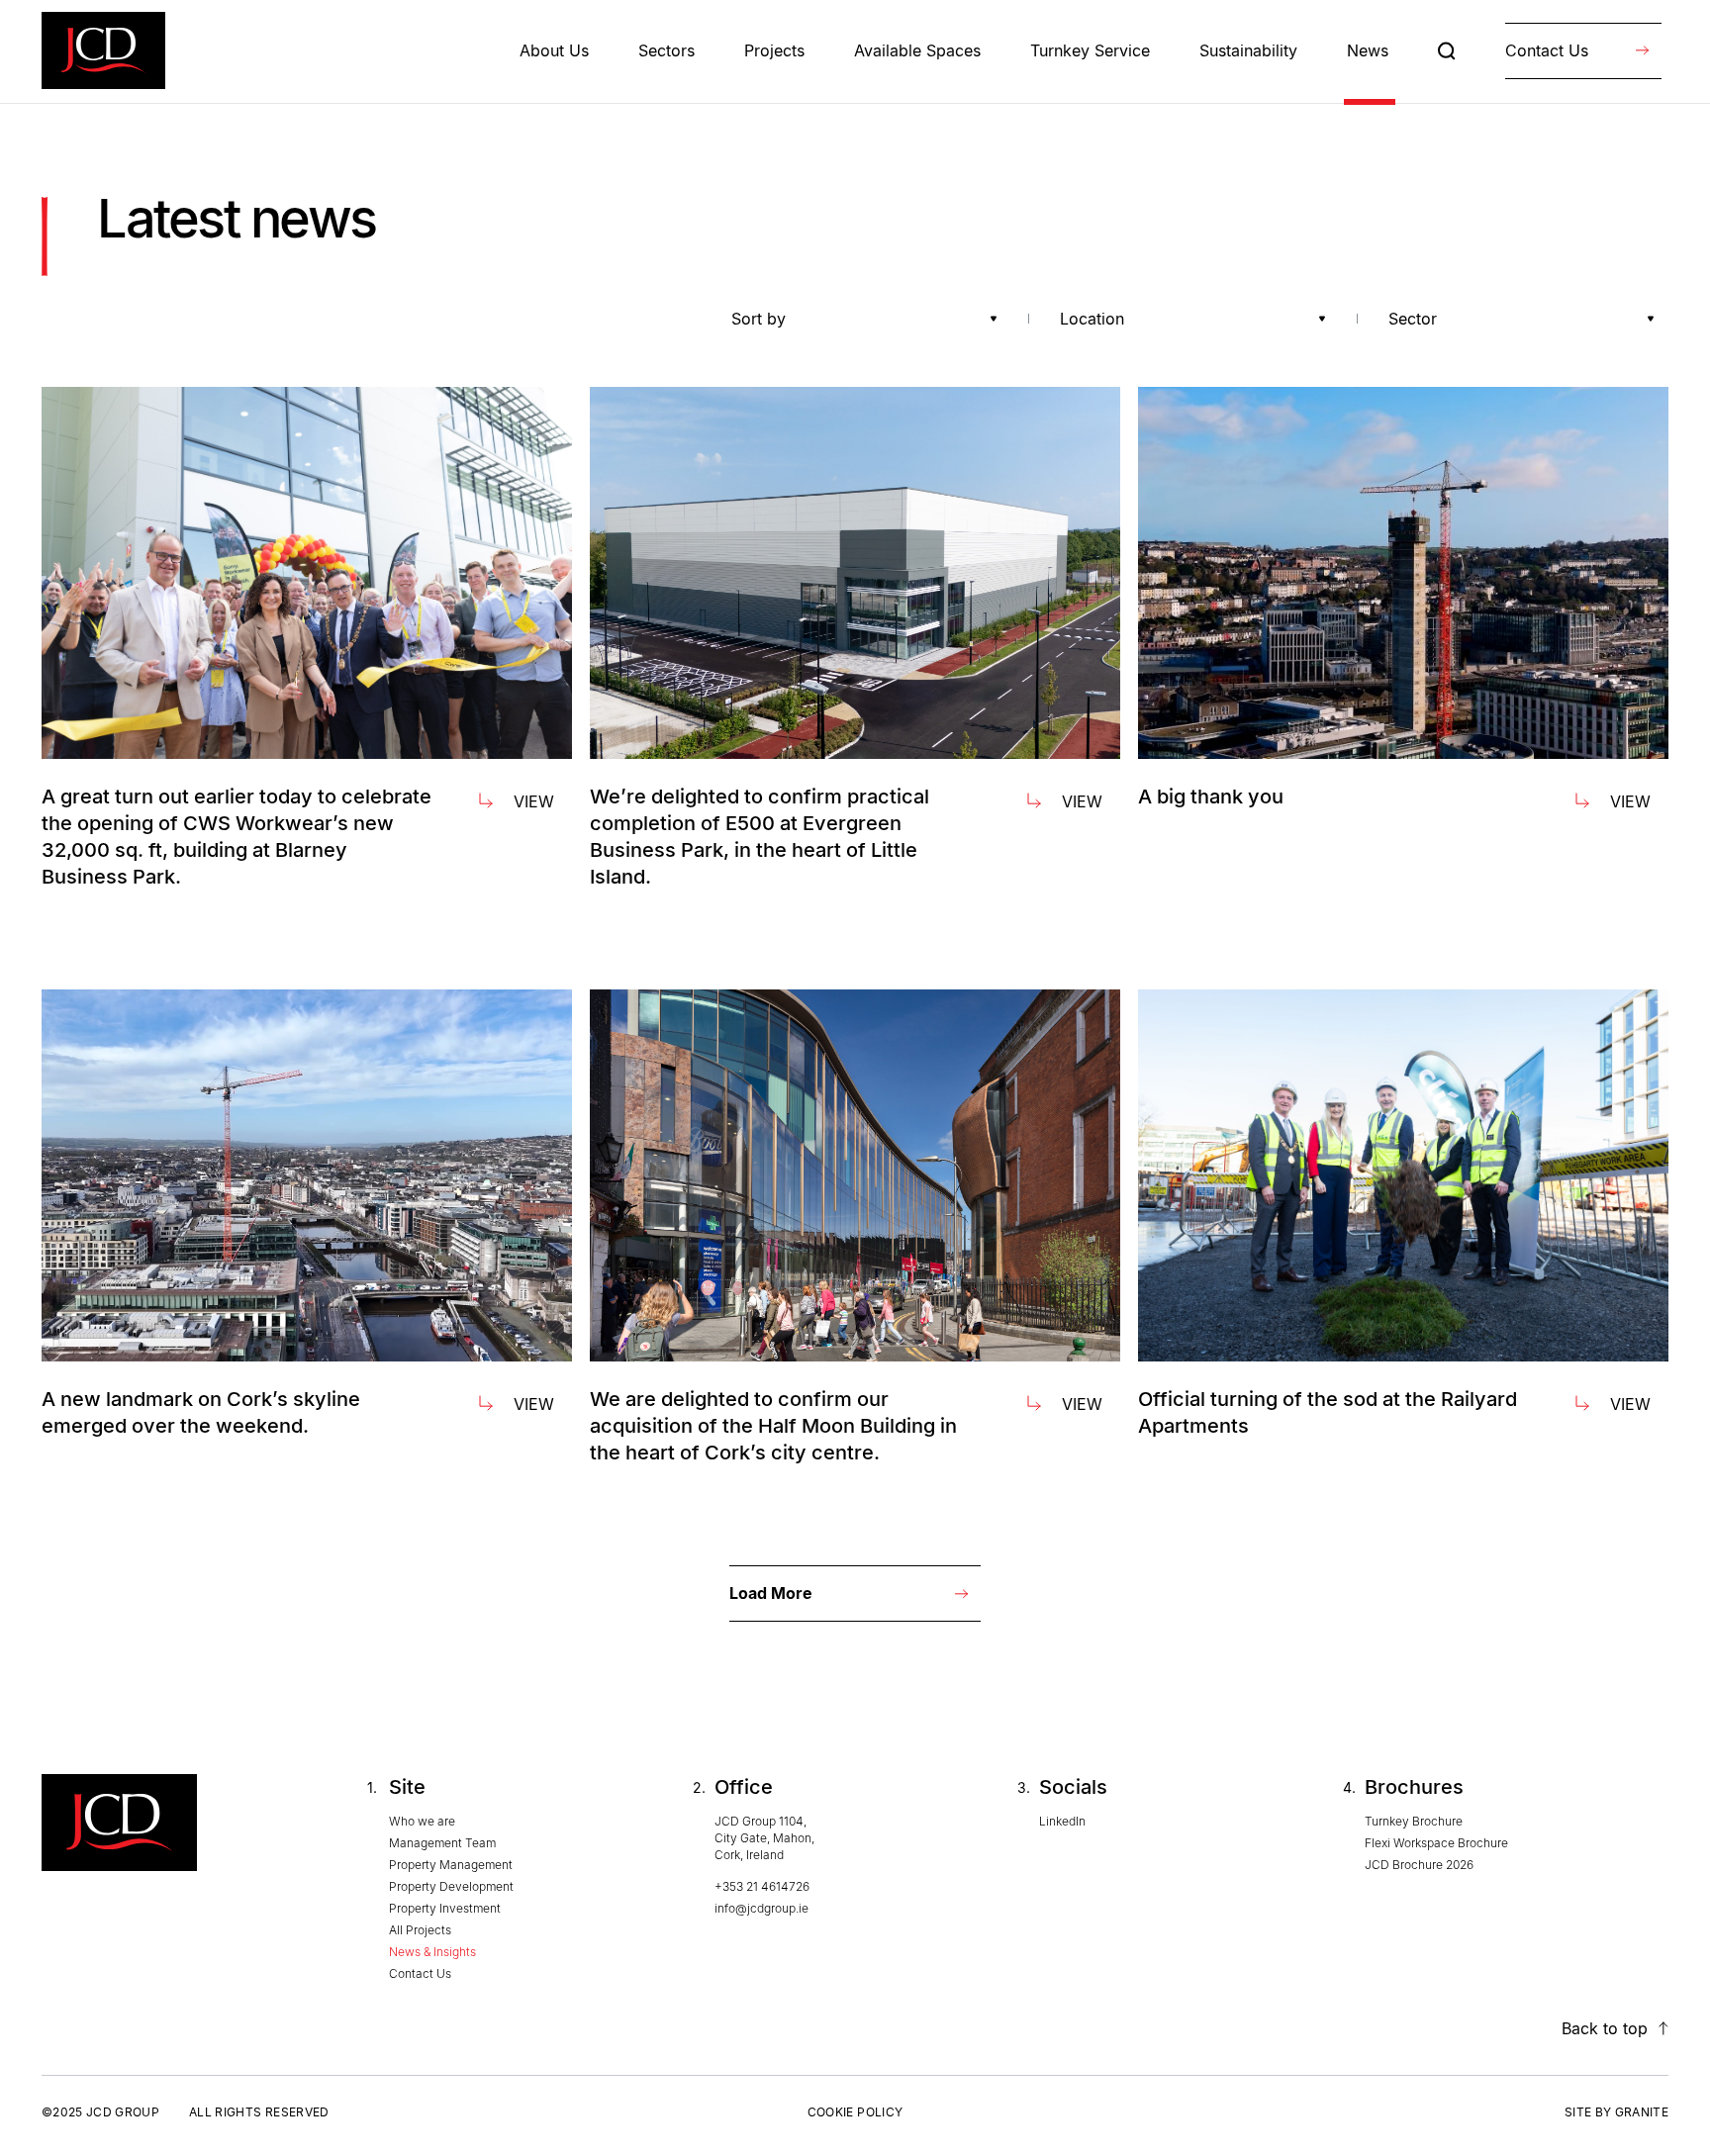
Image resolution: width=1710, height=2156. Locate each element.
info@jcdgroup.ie (761, 1908)
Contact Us (420, 1973)
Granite (1642, 2112)
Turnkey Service (1090, 50)
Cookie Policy (855, 2112)
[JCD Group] (103, 50)
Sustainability (1248, 50)
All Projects (420, 1930)
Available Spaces (917, 50)
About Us (554, 50)
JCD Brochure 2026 (1419, 1865)
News (1368, 50)
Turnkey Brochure (1414, 1821)
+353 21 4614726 (762, 1886)
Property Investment (445, 1908)
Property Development (451, 1886)
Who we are (422, 1821)
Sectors (666, 50)
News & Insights (432, 1952)
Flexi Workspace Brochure (1436, 1843)
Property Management (451, 1865)
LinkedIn (1062, 1821)
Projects (774, 50)
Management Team (442, 1843)
